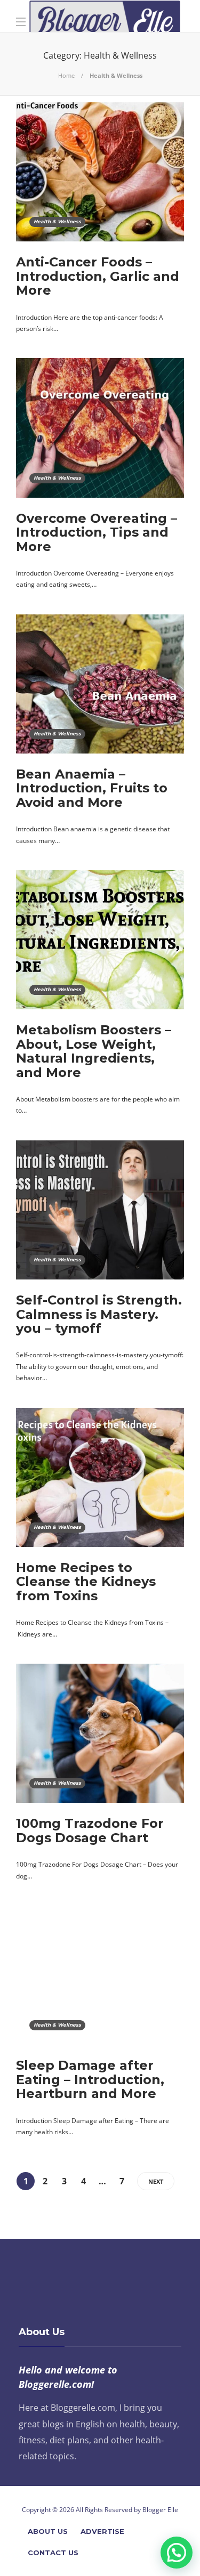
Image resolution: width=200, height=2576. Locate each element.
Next (156, 2181)
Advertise (102, 2531)
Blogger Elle (160, 2510)
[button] (177, 2553)
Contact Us (53, 2553)
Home (66, 75)
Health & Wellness (57, 221)
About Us (48, 2531)
